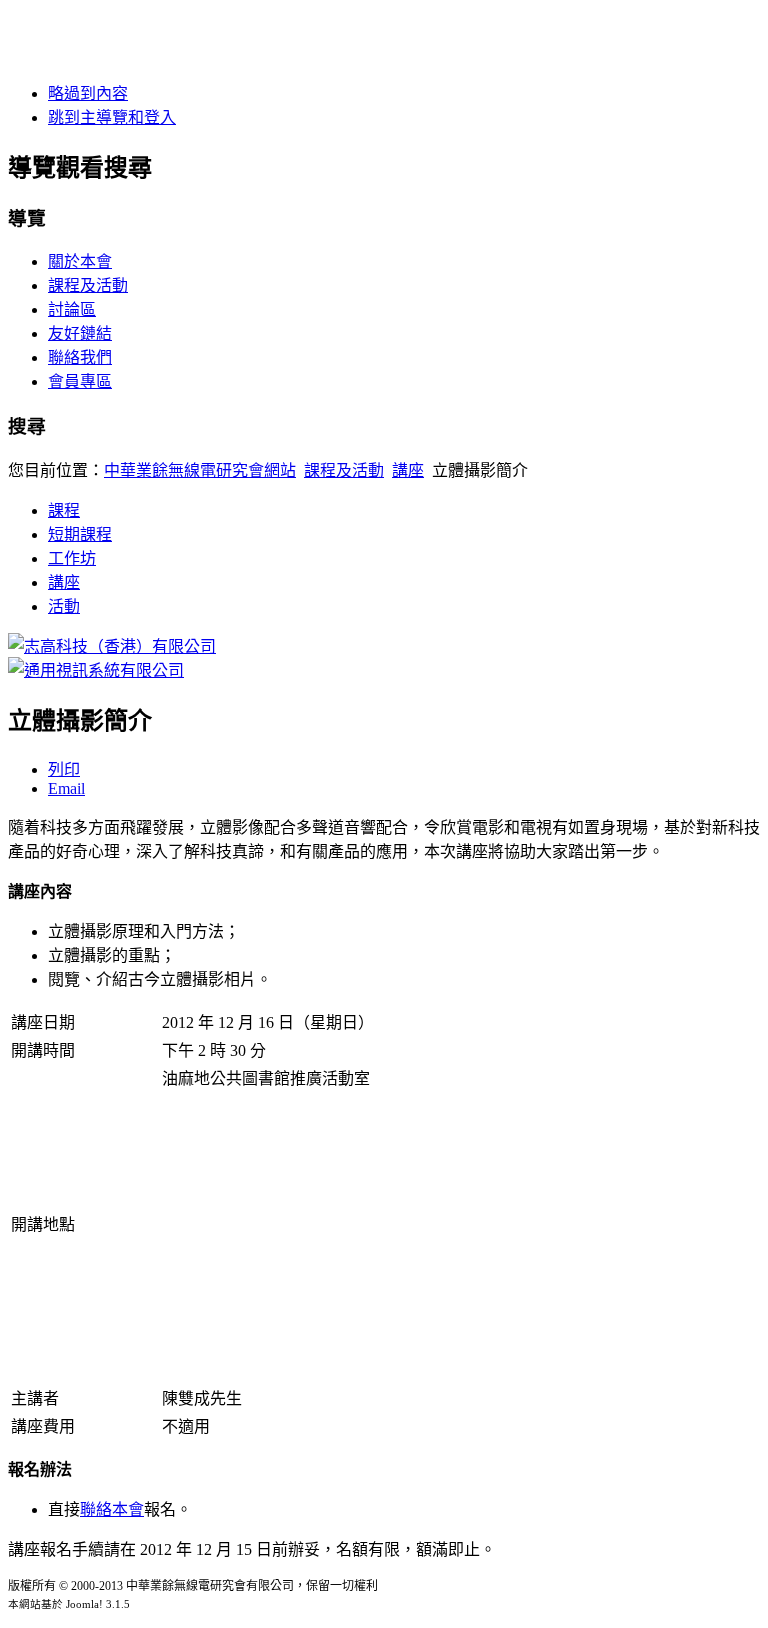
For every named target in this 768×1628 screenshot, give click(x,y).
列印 (64, 769)
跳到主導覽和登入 (112, 117)
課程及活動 (88, 285)
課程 (64, 510)
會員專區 (80, 381)
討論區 (72, 309)
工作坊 (72, 558)
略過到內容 (88, 93)
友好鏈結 (80, 333)
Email (66, 788)
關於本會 (80, 261)
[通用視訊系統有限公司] (96, 670)
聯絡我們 (80, 357)
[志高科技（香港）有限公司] (112, 646)
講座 (408, 470)
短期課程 (80, 534)
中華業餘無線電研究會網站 (200, 470)
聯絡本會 (112, 1509)
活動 (64, 606)
